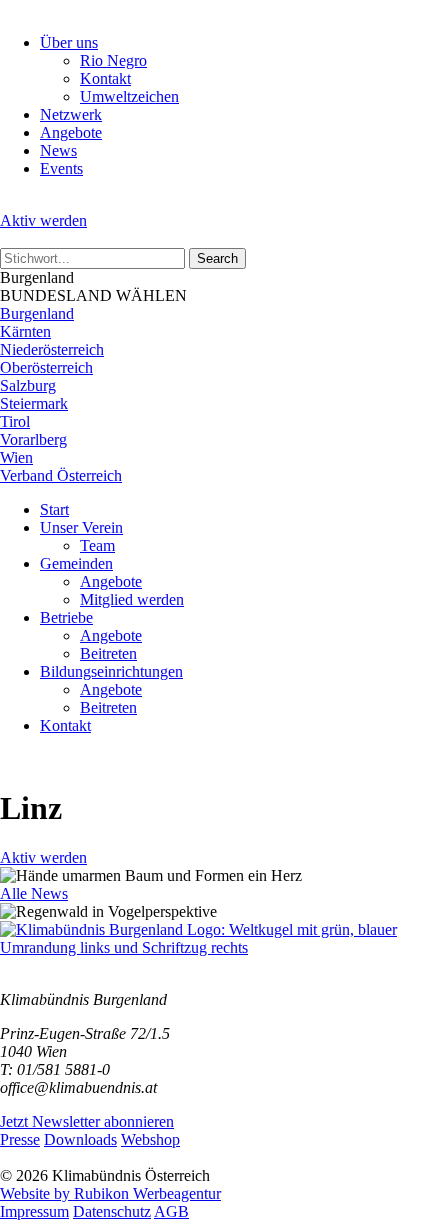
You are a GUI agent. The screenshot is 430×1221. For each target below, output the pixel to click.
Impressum (34, 1211)
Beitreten (108, 653)
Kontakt (105, 78)
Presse (20, 1139)
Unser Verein (81, 527)
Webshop (150, 1139)
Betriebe (66, 617)
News (58, 150)
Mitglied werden (132, 599)
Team (97, 545)
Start (54, 509)
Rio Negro (113, 60)
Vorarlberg (33, 439)
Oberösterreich (46, 367)
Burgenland (37, 313)
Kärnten (25, 331)
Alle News (34, 893)
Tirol (15, 421)
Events (61, 168)
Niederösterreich (52, 349)
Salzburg (28, 385)
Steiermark (34, 403)
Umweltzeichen (129, 96)
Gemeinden (76, 563)
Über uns (69, 42)
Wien (16, 457)
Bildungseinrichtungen (111, 671)
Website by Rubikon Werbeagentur (110, 1193)
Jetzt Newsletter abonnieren (87, 1121)
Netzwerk (71, 114)
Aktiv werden (43, 220)
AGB (171, 1211)
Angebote (71, 132)
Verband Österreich (61, 475)
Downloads (80, 1139)
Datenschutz (112, 1211)
